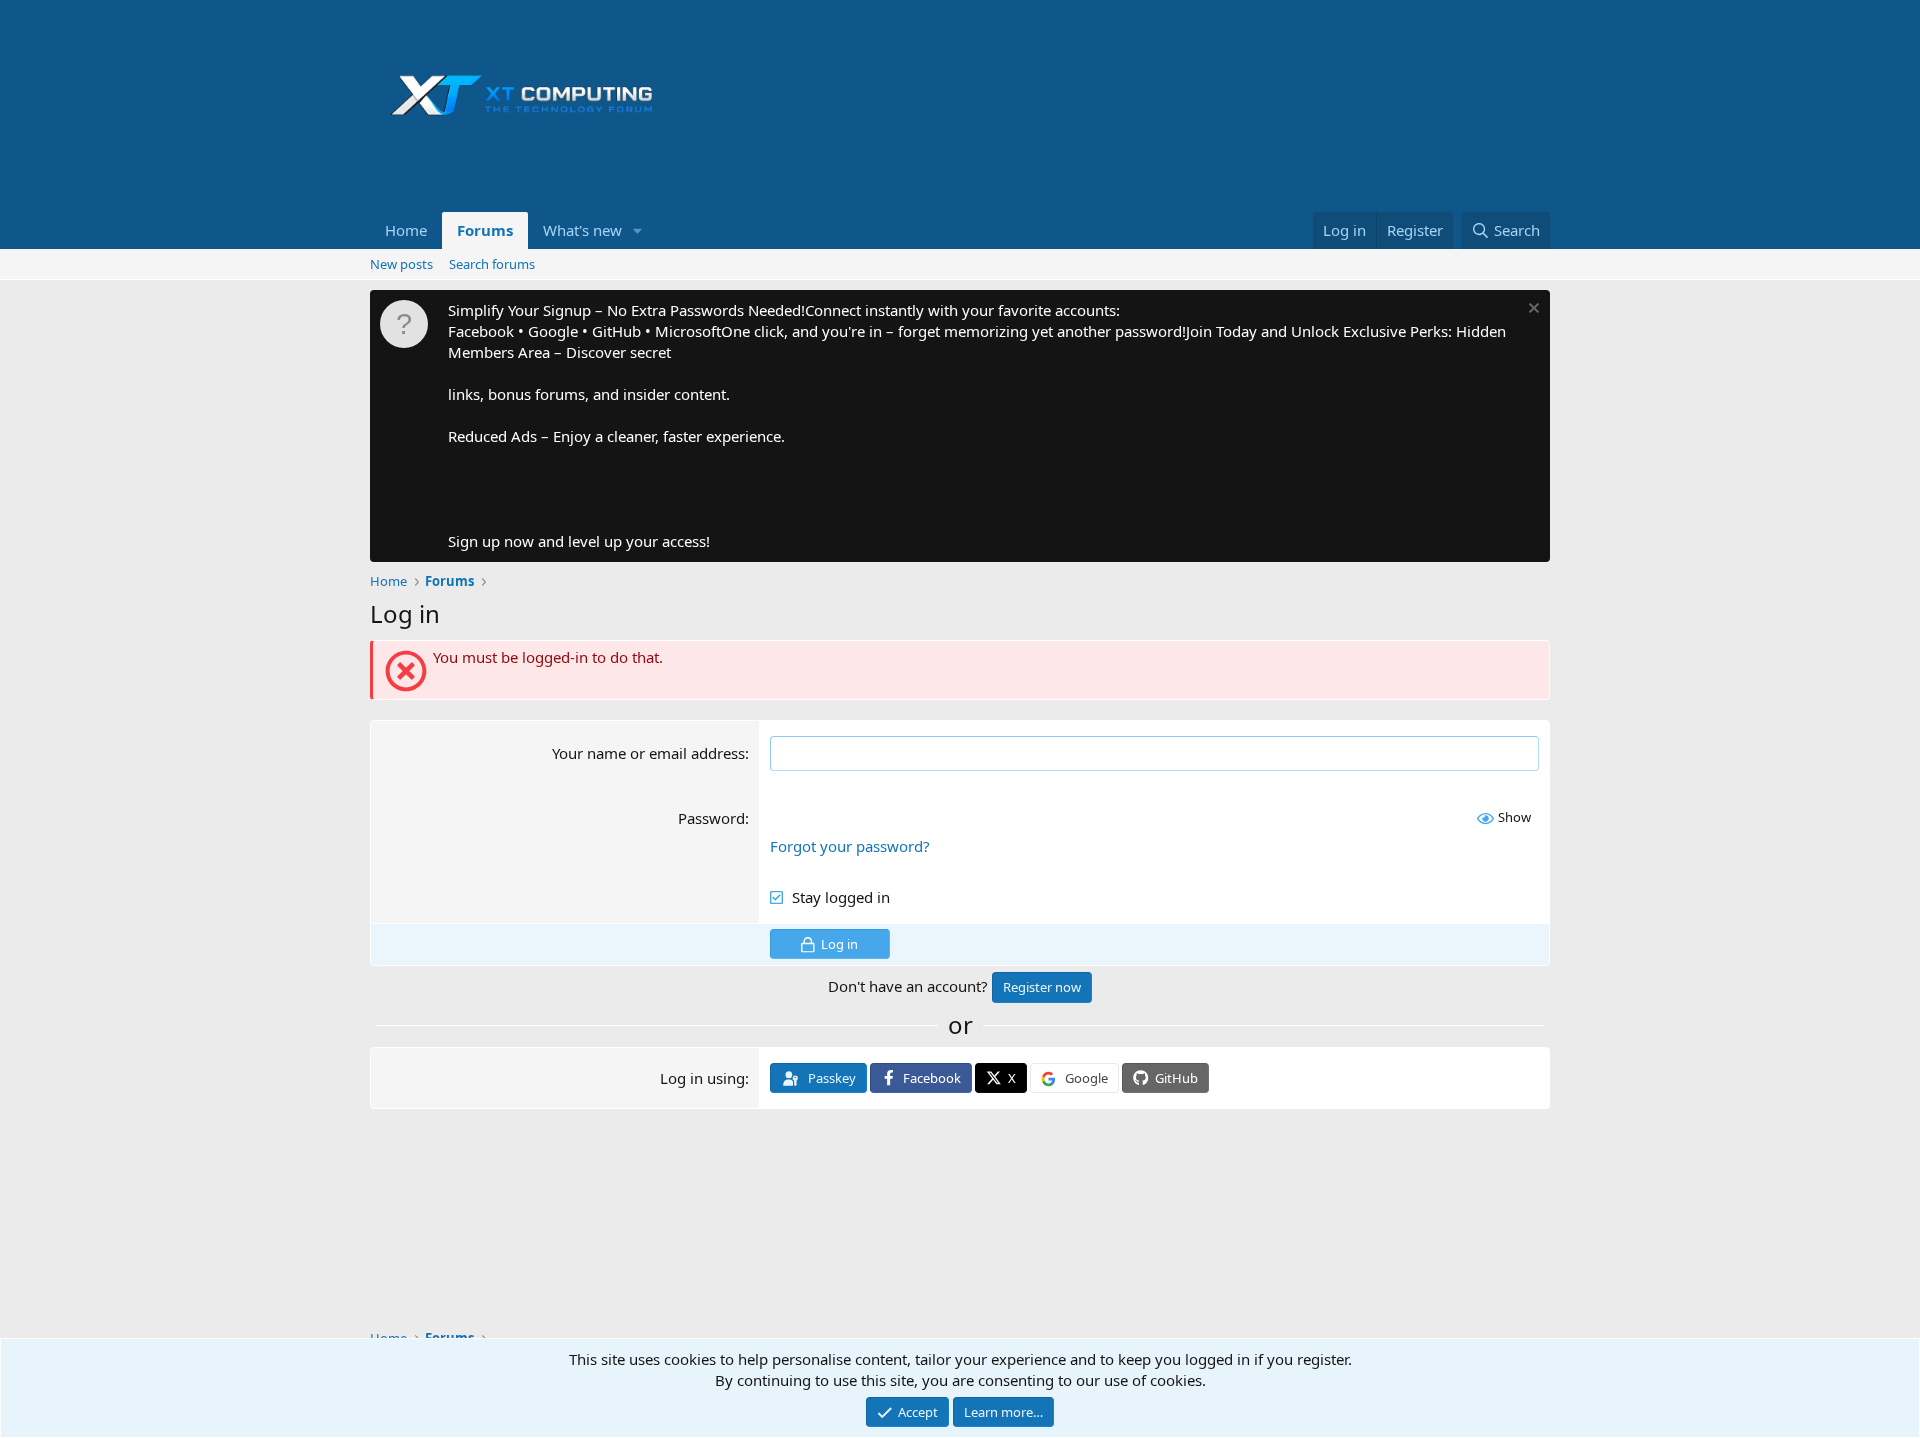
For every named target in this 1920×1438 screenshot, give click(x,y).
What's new (582, 230)
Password (711, 818)
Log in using (702, 1078)
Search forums (492, 264)
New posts (401, 264)
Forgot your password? (850, 846)
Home (406, 230)
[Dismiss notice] (1531, 310)
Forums (485, 230)
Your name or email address (648, 753)
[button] (638, 230)
